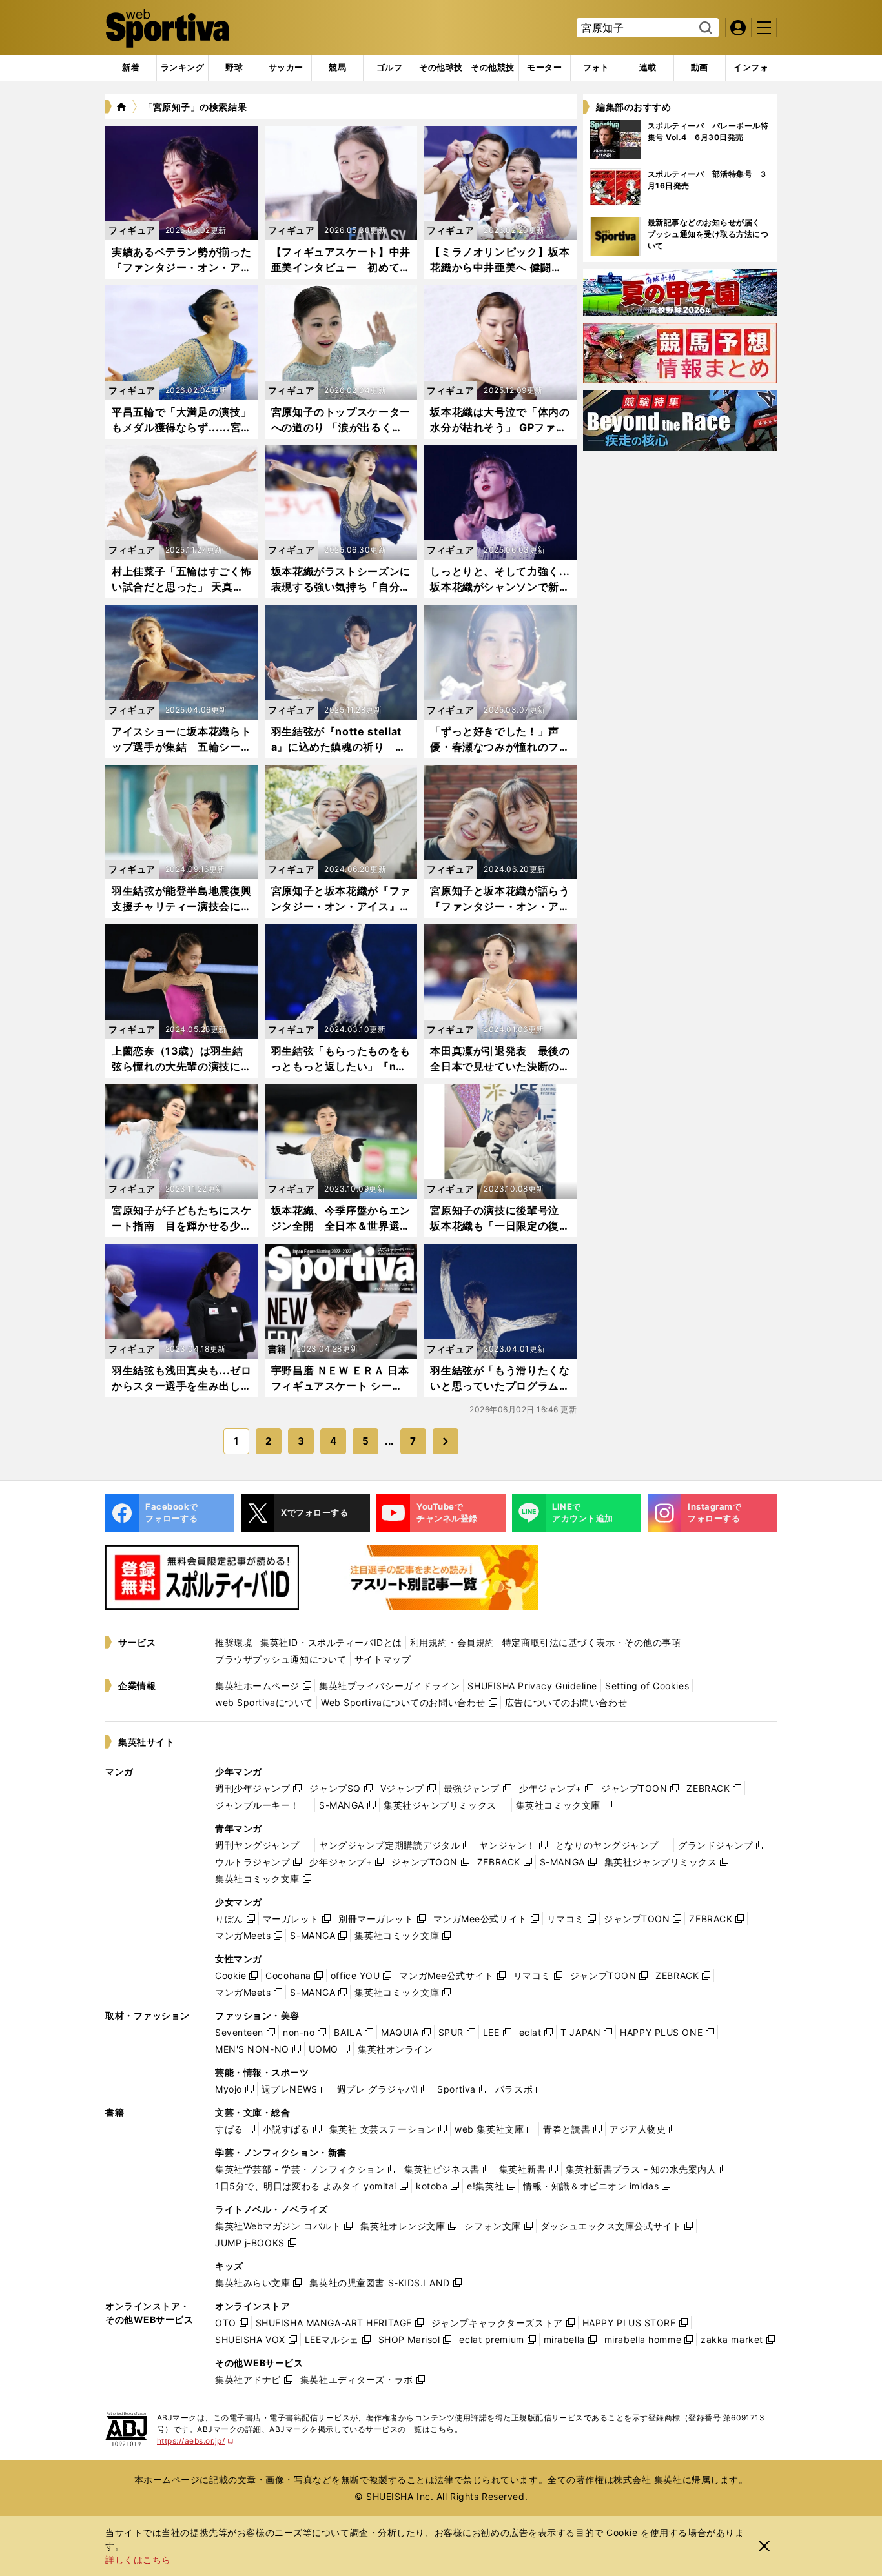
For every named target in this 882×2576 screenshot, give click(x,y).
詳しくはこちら (138, 2560)
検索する (704, 28)
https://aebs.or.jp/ (195, 2441)
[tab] (234, 68)
